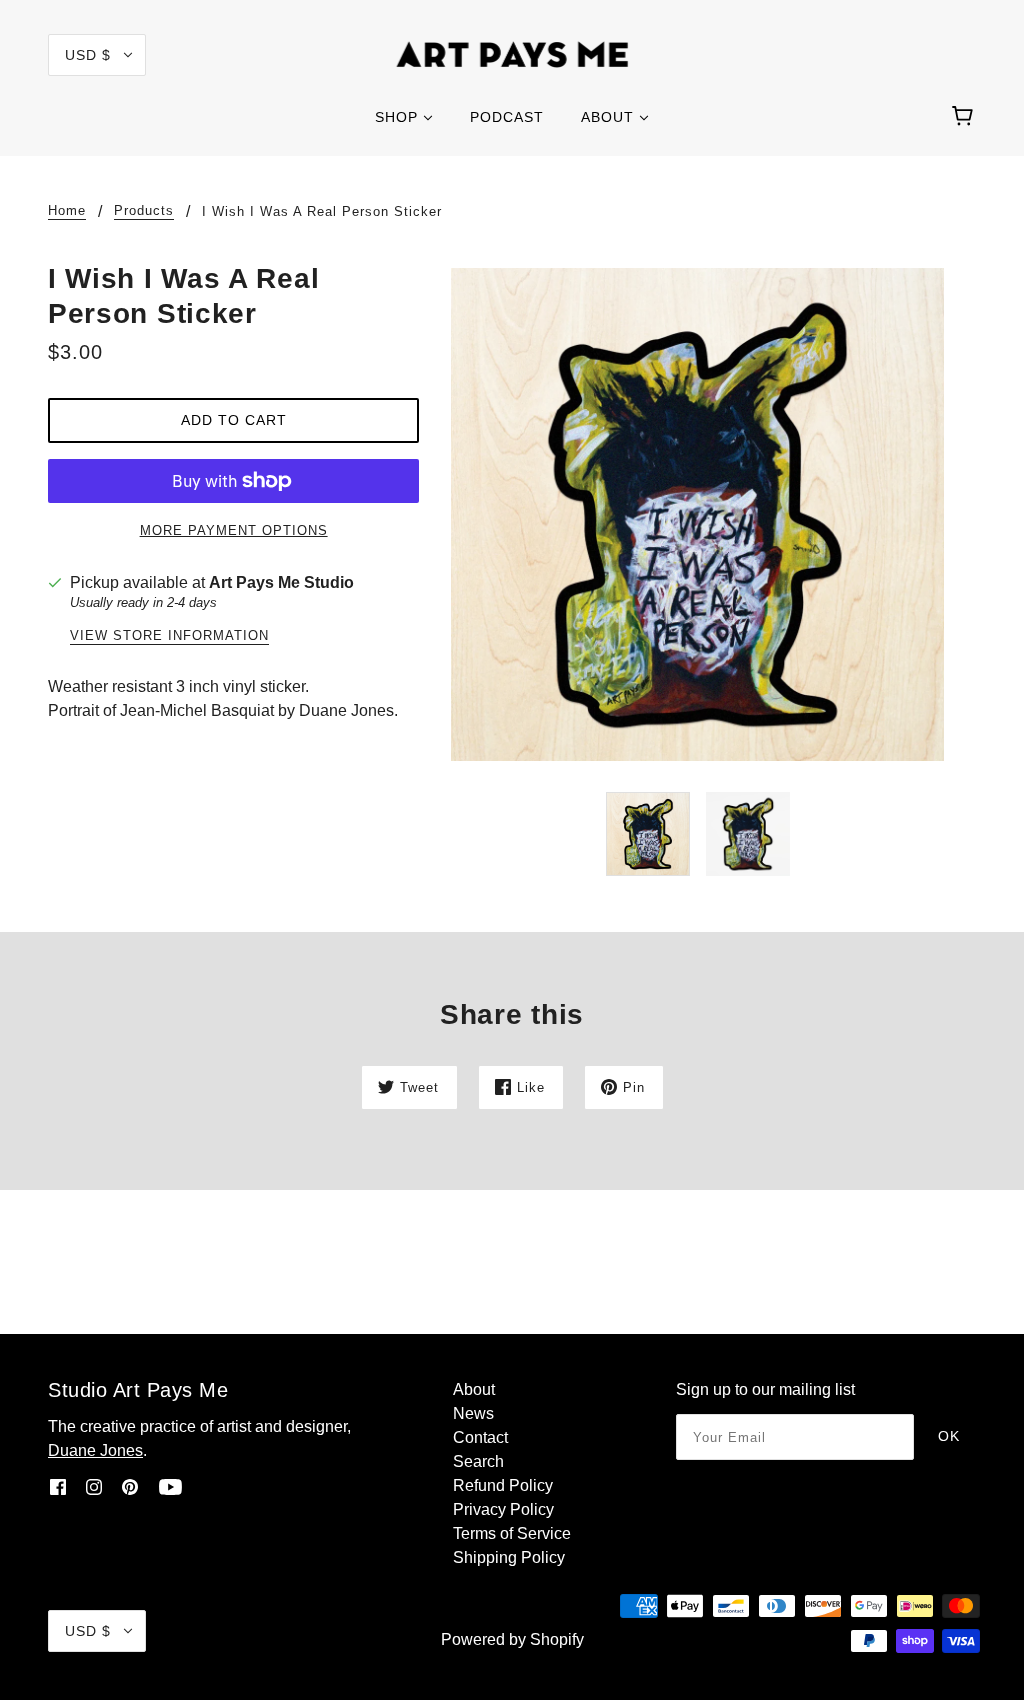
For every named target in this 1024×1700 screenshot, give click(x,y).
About (474, 1389)
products (144, 211)
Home (67, 211)
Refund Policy (503, 1485)
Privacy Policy (503, 1509)
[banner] (512, 53)
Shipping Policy (509, 1557)
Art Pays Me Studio (281, 582)
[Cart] (965, 117)
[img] (58, 1487)
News (473, 1413)
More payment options (234, 530)
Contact (480, 1437)
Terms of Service (512, 1533)
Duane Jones (95, 1450)
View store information (169, 636)
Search (478, 1461)
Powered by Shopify (512, 1639)
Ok (949, 1436)
